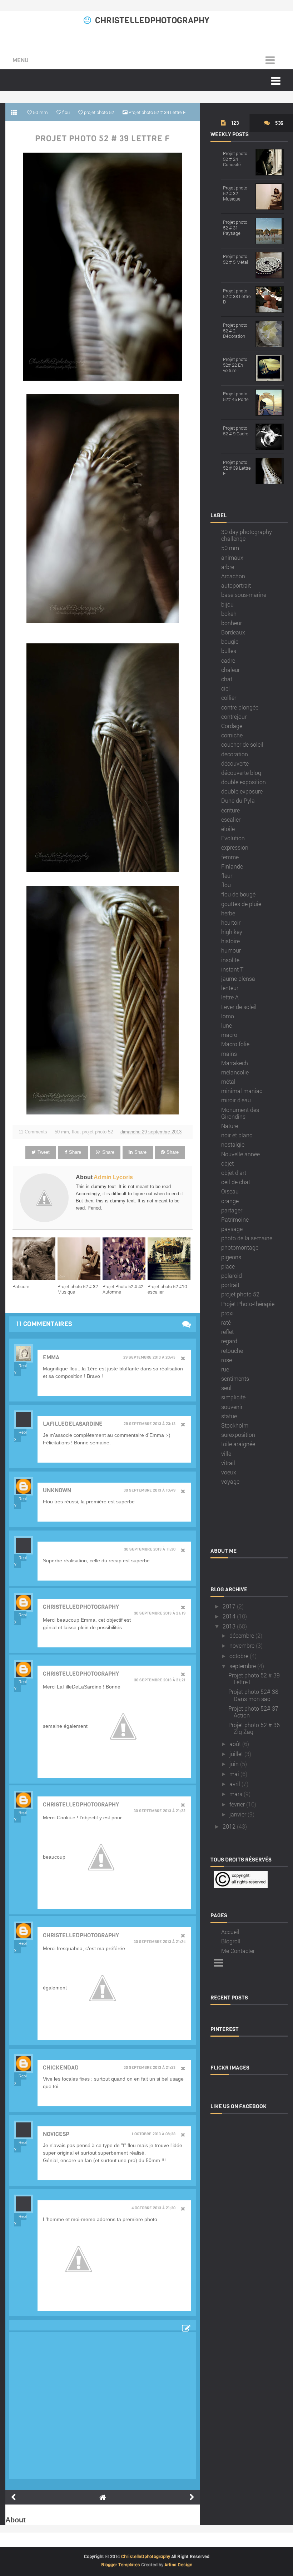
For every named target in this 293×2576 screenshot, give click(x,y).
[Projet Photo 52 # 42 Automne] (125, 1259)
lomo (228, 1016)
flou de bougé (238, 894)
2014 (229, 1616)
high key (232, 932)
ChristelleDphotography (152, 20)
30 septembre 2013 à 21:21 (160, 1680)
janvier (238, 1814)
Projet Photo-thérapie (248, 1304)
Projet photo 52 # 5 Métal (235, 259)
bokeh (229, 614)
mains (229, 1054)
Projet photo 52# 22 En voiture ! (235, 365)
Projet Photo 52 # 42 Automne (123, 1289)
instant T (232, 969)
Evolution (233, 838)
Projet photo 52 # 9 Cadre (236, 431)
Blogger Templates (121, 2565)
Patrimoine (235, 1219)
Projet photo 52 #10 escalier (167, 1289)
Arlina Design (178, 2565)
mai (234, 1774)
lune (227, 1025)
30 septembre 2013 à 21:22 (160, 1811)
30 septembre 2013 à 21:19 (160, 1613)
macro (229, 1035)
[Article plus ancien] (192, 2497)
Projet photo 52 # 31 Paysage (235, 228)
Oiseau (230, 1191)
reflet (227, 1332)
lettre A (230, 997)
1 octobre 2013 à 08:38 (153, 2134)
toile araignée (238, 1444)
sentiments (235, 1378)
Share (75, 1152)
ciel (225, 688)
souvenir (232, 1407)
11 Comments (33, 1132)
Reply (20, 1369)
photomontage (240, 1247)
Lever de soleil (239, 1007)
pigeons (231, 1257)
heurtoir (231, 922)
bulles (229, 651)
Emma (51, 1357)
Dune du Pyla (238, 800)
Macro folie (235, 1044)
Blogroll (231, 1941)
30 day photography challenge (247, 535)
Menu (21, 60)
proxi (227, 1313)
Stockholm (235, 1425)
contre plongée (240, 707)
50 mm (62, 1132)
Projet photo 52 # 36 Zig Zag (254, 1728)
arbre (228, 567)
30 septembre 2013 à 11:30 (150, 1549)
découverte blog (241, 773)
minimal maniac (242, 1091)
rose (227, 1360)
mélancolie (235, 1072)
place (228, 1266)
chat (227, 679)
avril (235, 1784)
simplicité (233, 1397)
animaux (232, 557)
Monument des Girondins (240, 1113)
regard (229, 1341)
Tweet (44, 1152)
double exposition (244, 782)
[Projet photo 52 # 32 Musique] (80, 1259)
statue (229, 1416)
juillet (236, 1754)
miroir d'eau (236, 1100)
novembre (242, 1645)
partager (232, 1210)
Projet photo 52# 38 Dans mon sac (253, 1695)
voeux (229, 1472)
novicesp (56, 2134)
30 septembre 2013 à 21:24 (160, 1942)
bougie (230, 641)
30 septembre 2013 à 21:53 (150, 2068)
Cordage (232, 726)
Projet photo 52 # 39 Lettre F (103, 139)
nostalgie (233, 1144)
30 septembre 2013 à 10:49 (150, 1490)
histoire (230, 941)
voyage (230, 1481)
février (237, 1804)
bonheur (232, 623)
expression (235, 847)
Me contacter (238, 1951)
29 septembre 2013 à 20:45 (149, 1358)
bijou (227, 604)
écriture (230, 810)
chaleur (230, 670)
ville (226, 1453)
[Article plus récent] (13, 2497)
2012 (229, 1826)
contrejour (234, 716)
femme (230, 857)
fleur (227, 876)
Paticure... (23, 1286)
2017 (229, 1606)
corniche (232, 735)
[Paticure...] (35, 1259)
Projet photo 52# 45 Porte (236, 396)
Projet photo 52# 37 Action (253, 1712)
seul (226, 1388)
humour (231, 950)
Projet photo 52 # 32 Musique (78, 1289)
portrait (230, 1285)
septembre (243, 1666)
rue (225, 1369)
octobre (239, 1656)
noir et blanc (237, 1135)
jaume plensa (238, 978)
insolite (230, 960)
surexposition (238, 1435)
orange (230, 1201)
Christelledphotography (81, 1607)
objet (227, 1163)
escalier (231, 819)
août (235, 1744)
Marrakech (235, 1063)
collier (229, 698)
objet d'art (234, 1173)
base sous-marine (244, 595)
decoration (235, 754)
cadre (228, 660)
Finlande (232, 866)
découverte (235, 763)
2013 (229, 1626)
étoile (228, 829)
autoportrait (236, 585)
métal (228, 1081)
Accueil (230, 1932)
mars (236, 1794)
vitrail (228, 1463)
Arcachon (233, 576)
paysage (232, 1229)
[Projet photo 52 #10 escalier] (170, 1259)
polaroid (232, 1275)
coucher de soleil (242, 744)
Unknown (57, 1490)
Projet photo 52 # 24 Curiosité (235, 159)
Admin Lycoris (113, 1177)
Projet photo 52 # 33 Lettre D (237, 296)
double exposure (242, 791)
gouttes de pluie (241, 904)
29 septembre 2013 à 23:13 (150, 1424)
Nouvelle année (240, 1154)
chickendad (61, 2068)
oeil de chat (236, 1182)
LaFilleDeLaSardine (73, 1424)
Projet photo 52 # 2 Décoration (235, 330)
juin (234, 1764)
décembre (242, 1635)
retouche (232, 1351)
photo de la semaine (247, 1238)
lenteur (230, 988)
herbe (228, 913)
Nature (230, 1126)
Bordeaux (233, 632)
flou (76, 1132)
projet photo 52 (98, 1132)
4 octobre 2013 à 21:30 (153, 2208)
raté (226, 1322)
